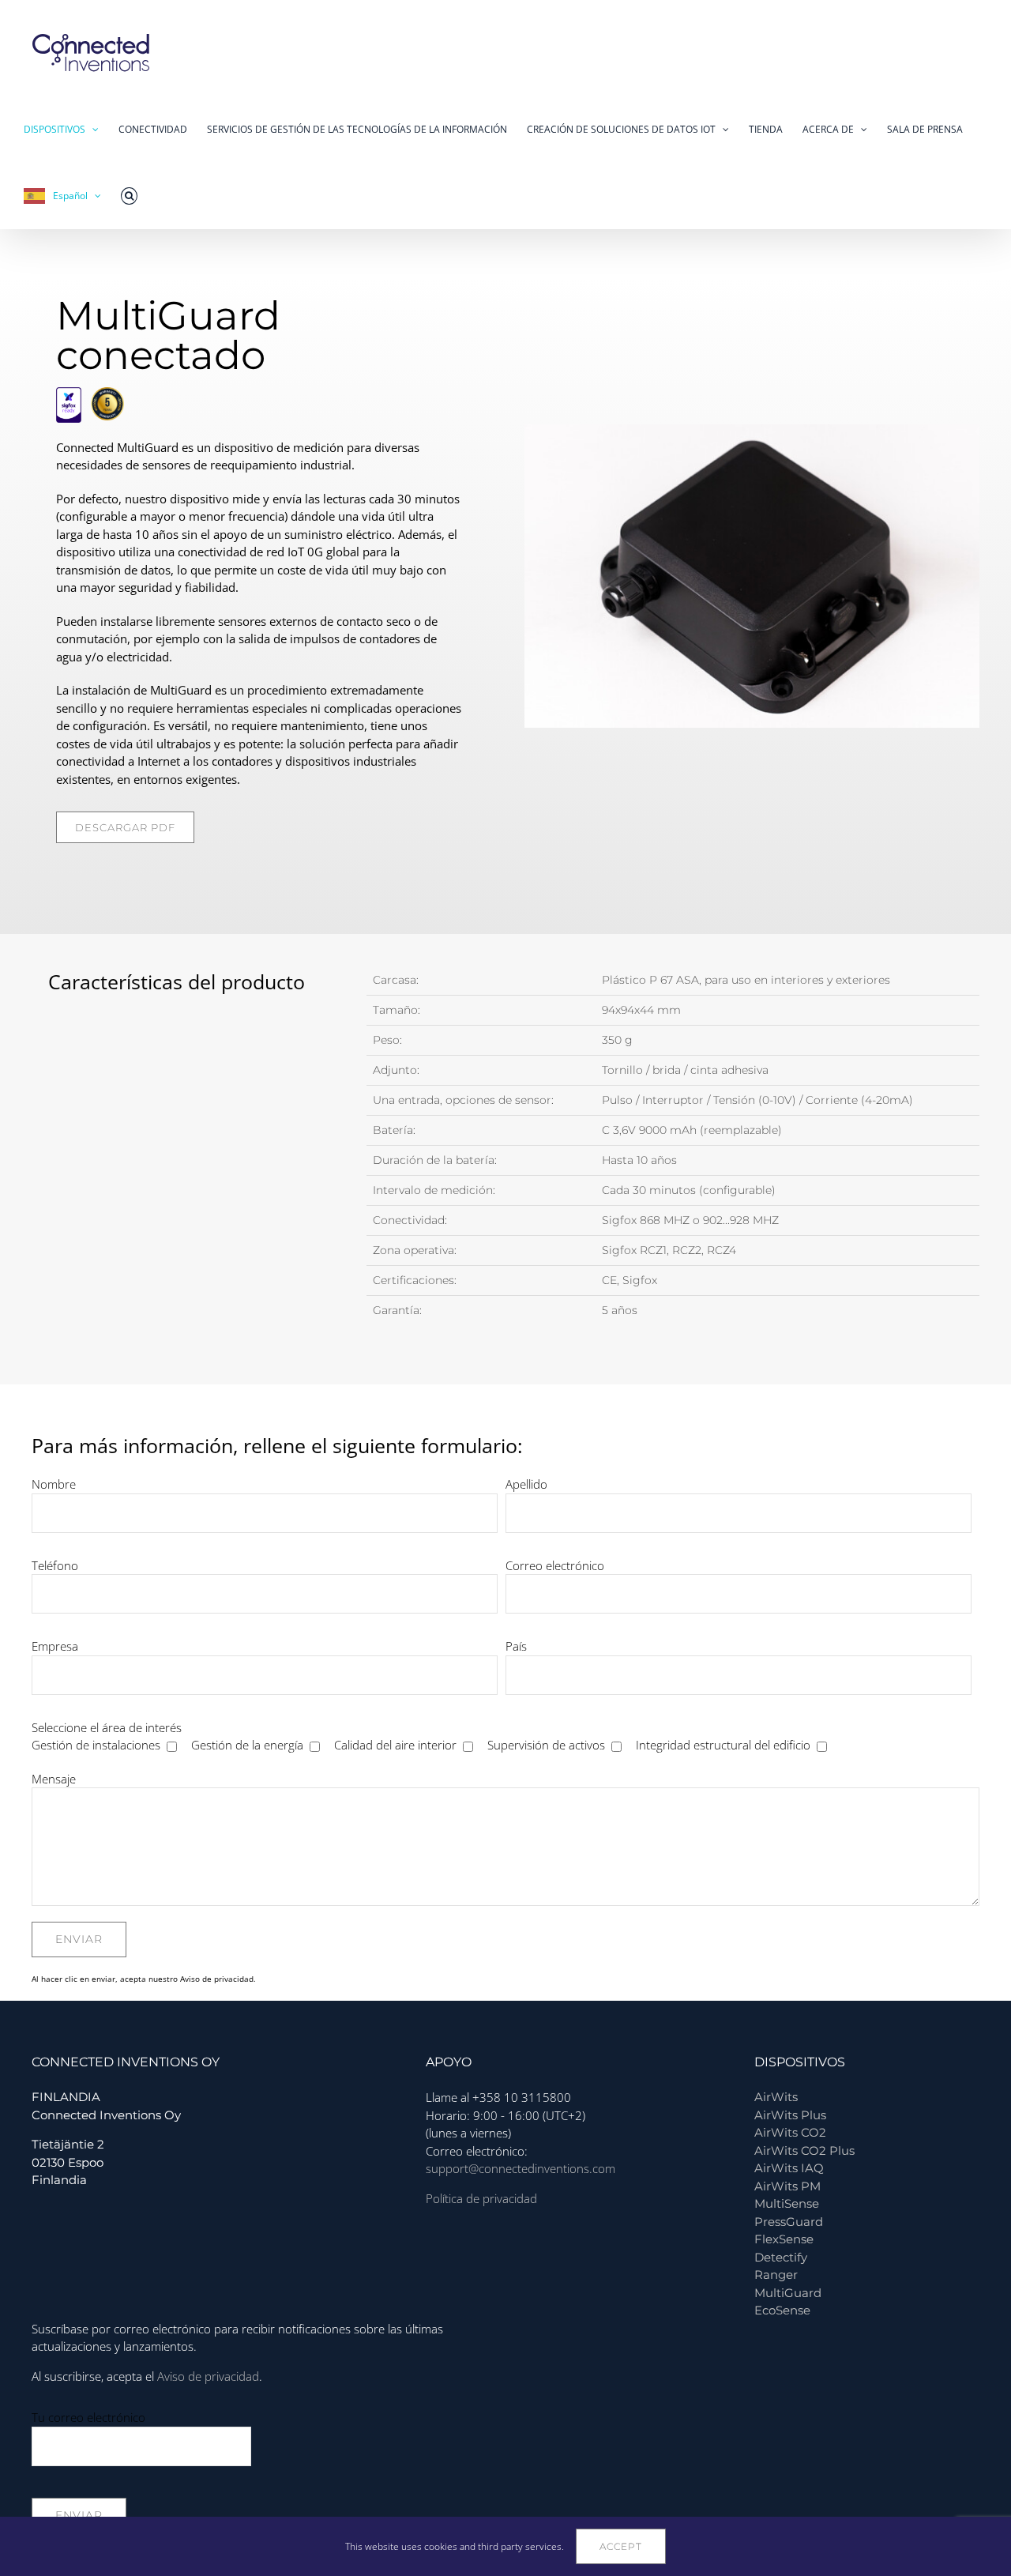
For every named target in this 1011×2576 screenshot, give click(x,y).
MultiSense (787, 2203)
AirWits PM (787, 2186)
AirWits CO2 (790, 2132)
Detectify (781, 2257)
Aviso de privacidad (217, 1979)
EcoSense (782, 2310)
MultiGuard (788, 2293)
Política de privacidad (481, 2198)
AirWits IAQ (789, 2168)
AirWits (776, 2097)
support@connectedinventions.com (521, 2168)
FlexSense (784, 2239)
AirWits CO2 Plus (804, 2150)
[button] (129, 196)
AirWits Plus (790, 2115)
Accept (621, 2546)
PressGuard (789, 2222)
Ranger (776, 2275)
